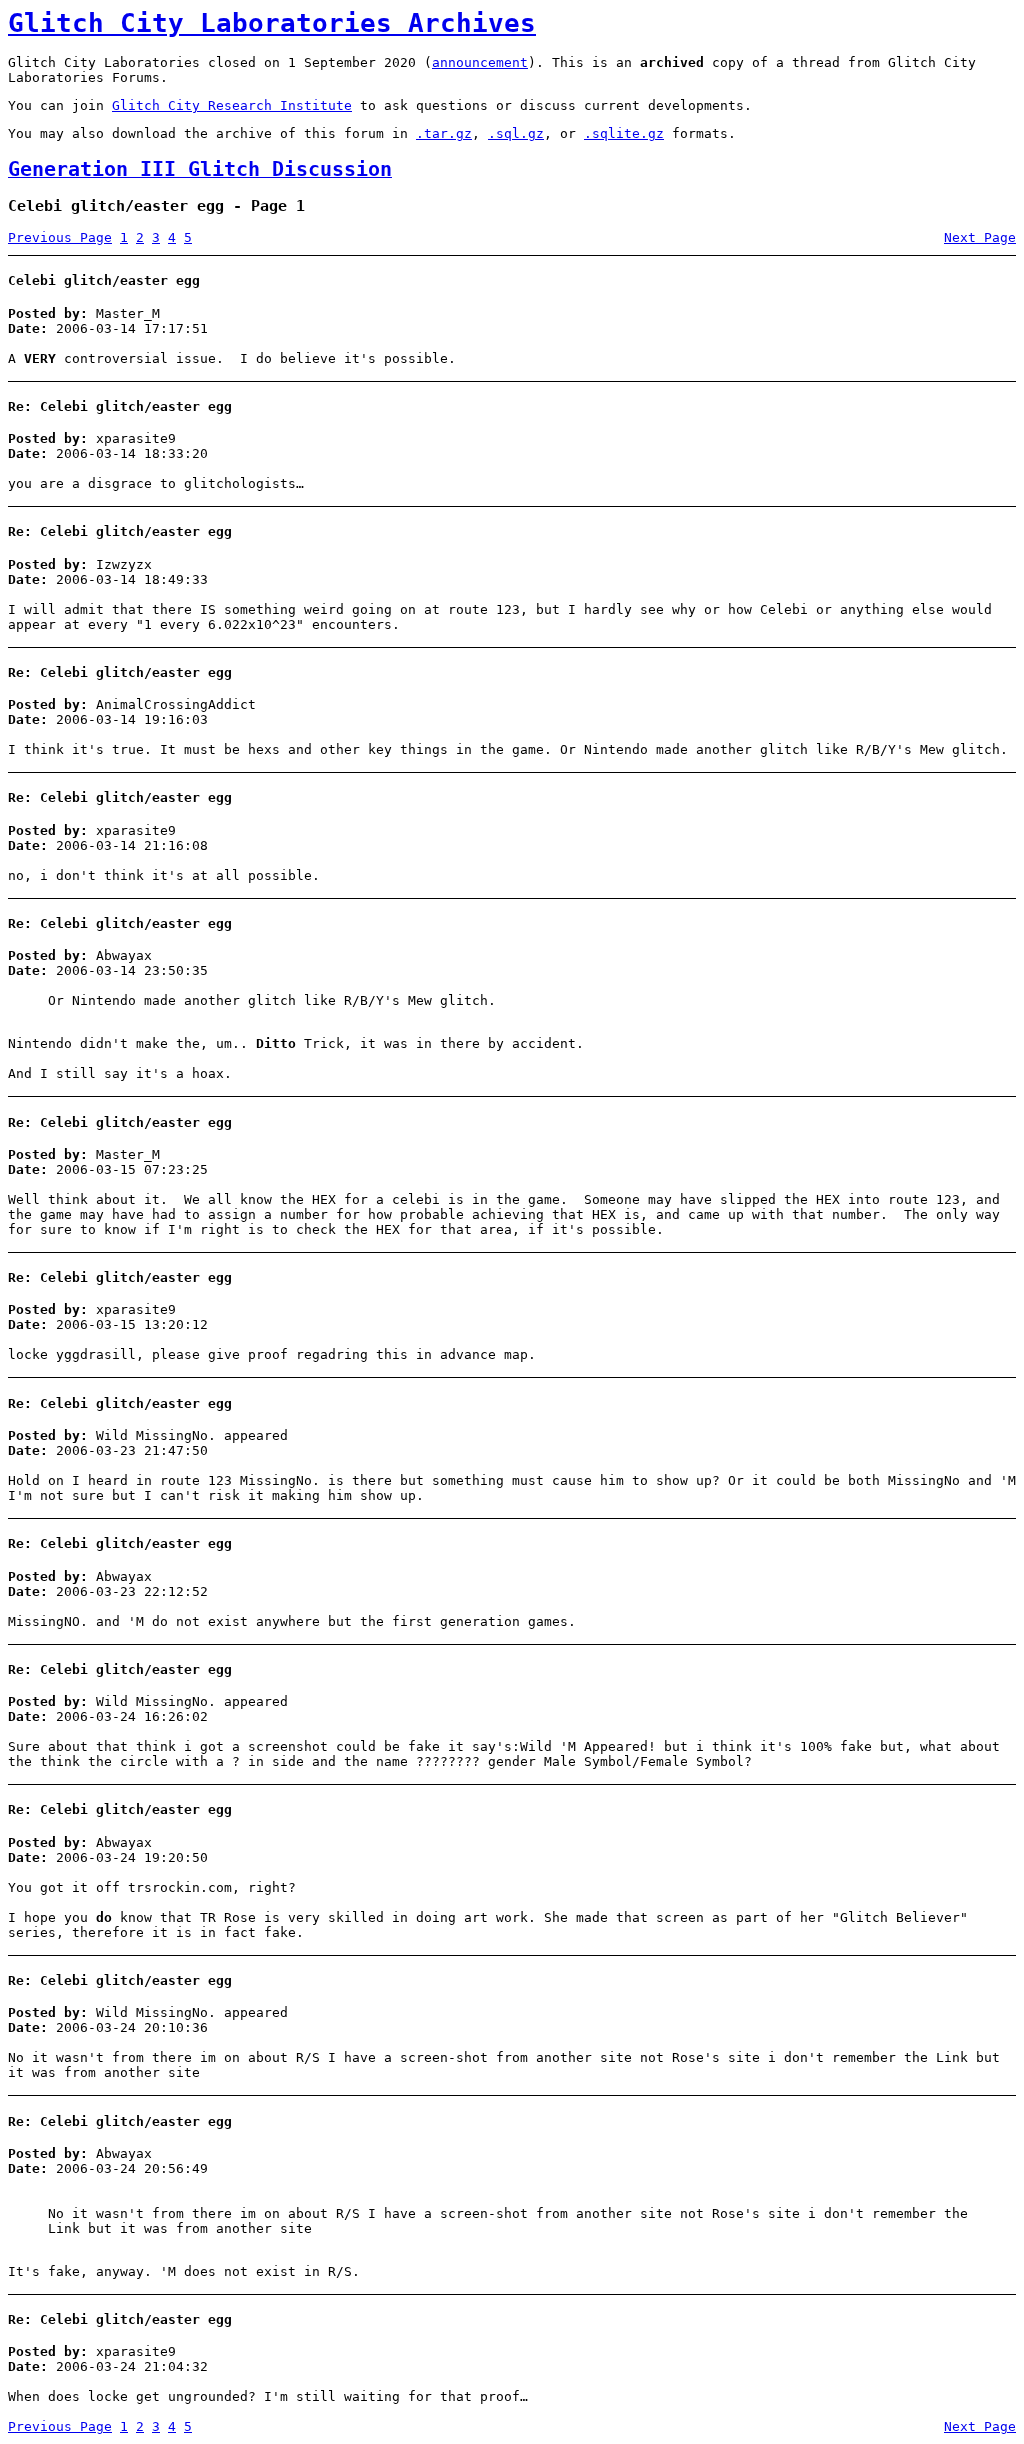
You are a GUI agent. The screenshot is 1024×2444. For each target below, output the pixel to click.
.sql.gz (516, 133)
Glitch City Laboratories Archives (272, 23)
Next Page (980, 237)
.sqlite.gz (624, 133)
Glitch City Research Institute (232, 105)
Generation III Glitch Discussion (200, 169)
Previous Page (60, 237)
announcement (480, 62)
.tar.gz (444, 133)
